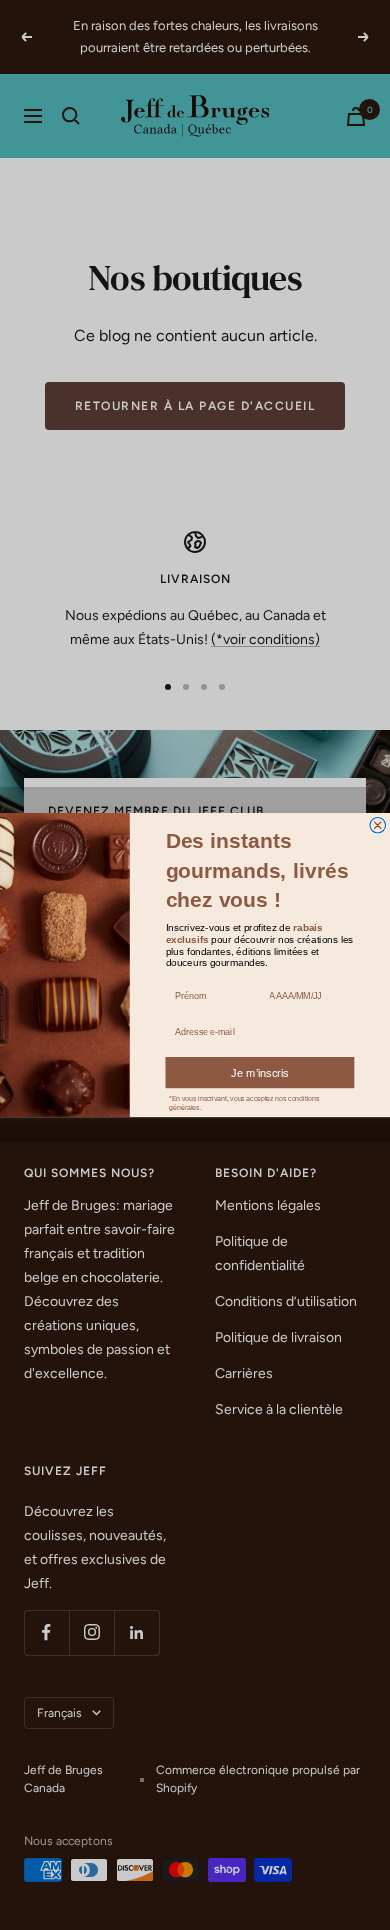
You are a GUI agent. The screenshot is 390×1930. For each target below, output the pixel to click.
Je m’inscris (260, 1073)
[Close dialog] (378, 825)
